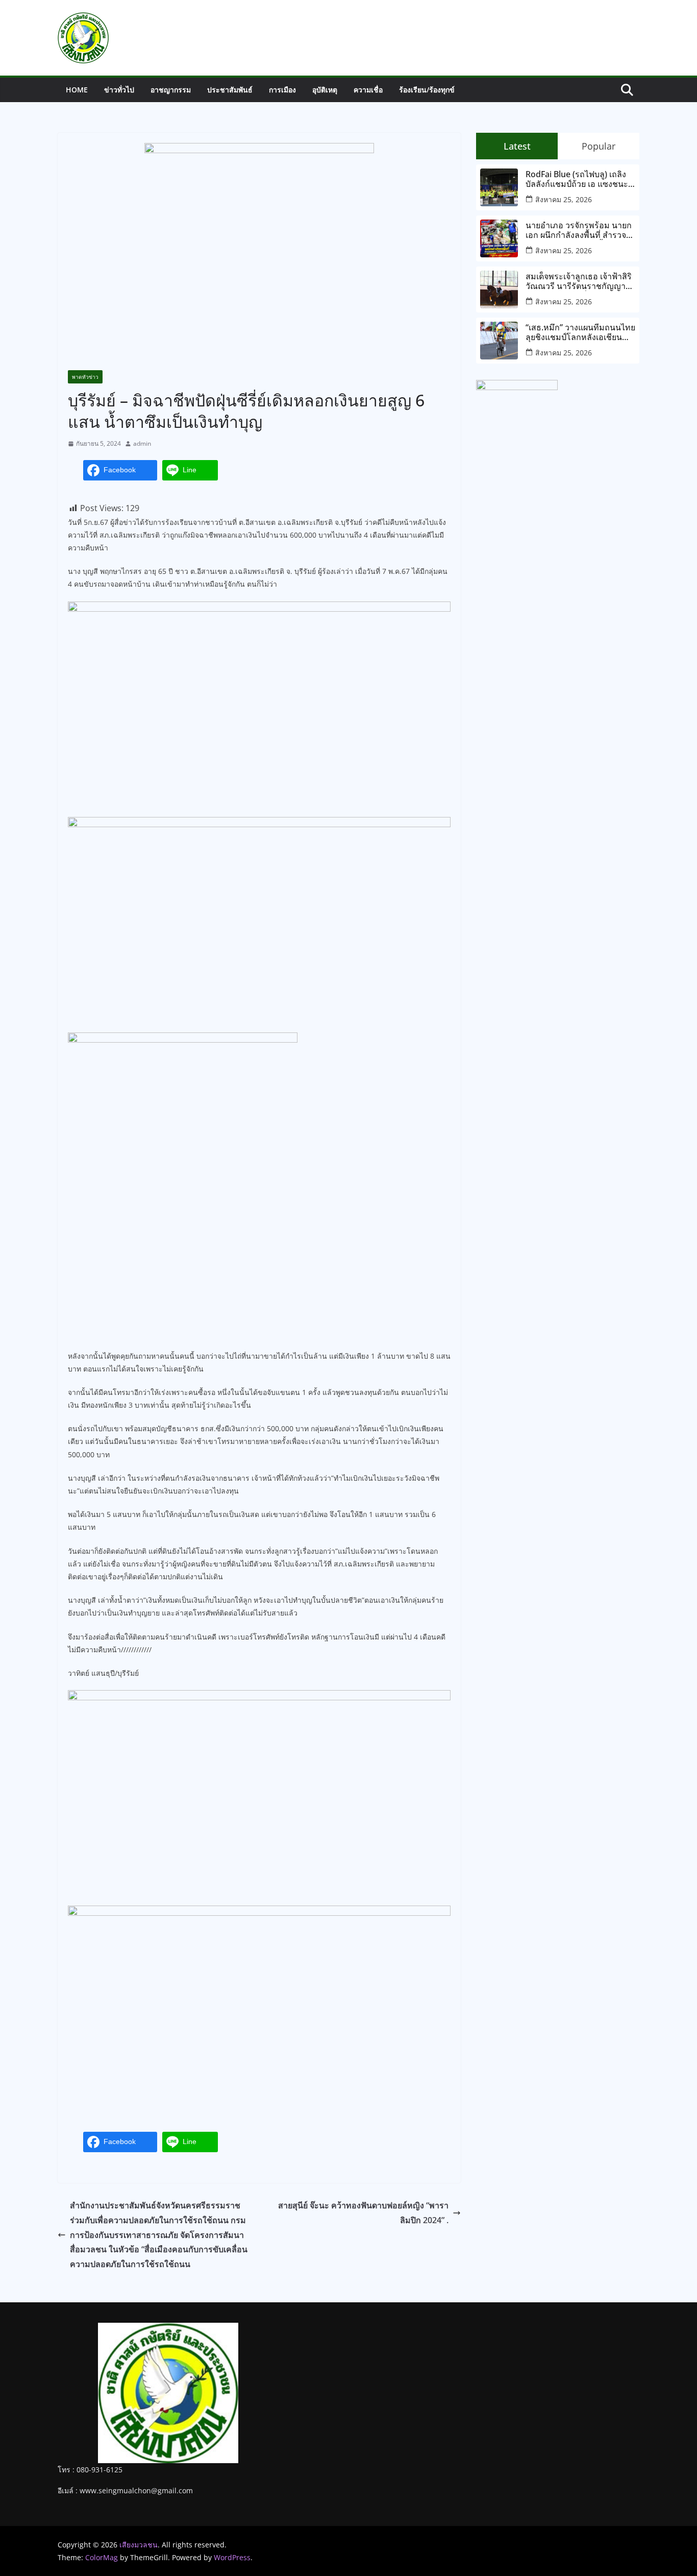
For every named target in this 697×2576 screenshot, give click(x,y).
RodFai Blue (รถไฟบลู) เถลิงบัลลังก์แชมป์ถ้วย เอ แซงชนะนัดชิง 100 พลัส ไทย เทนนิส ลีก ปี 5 (580, 179)
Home (77, 90)
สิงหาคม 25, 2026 (564, 199)
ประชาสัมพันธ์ (230, 90)
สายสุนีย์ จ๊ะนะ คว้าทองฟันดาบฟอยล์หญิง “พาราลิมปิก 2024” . (363, 2213)
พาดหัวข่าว (85, 377)
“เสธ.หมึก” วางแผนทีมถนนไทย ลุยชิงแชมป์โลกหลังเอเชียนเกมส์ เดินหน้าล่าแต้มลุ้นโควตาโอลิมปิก (580, 332)
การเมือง (282, 90)
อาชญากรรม (171, 90)
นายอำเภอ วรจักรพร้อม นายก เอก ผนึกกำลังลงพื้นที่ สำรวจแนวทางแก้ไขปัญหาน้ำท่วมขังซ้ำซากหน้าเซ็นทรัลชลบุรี (579, 230)
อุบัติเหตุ (325, 90)
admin (142, 443)
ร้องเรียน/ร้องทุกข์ (427, 90)
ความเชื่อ (368, 90)
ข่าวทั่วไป (119, 90)
